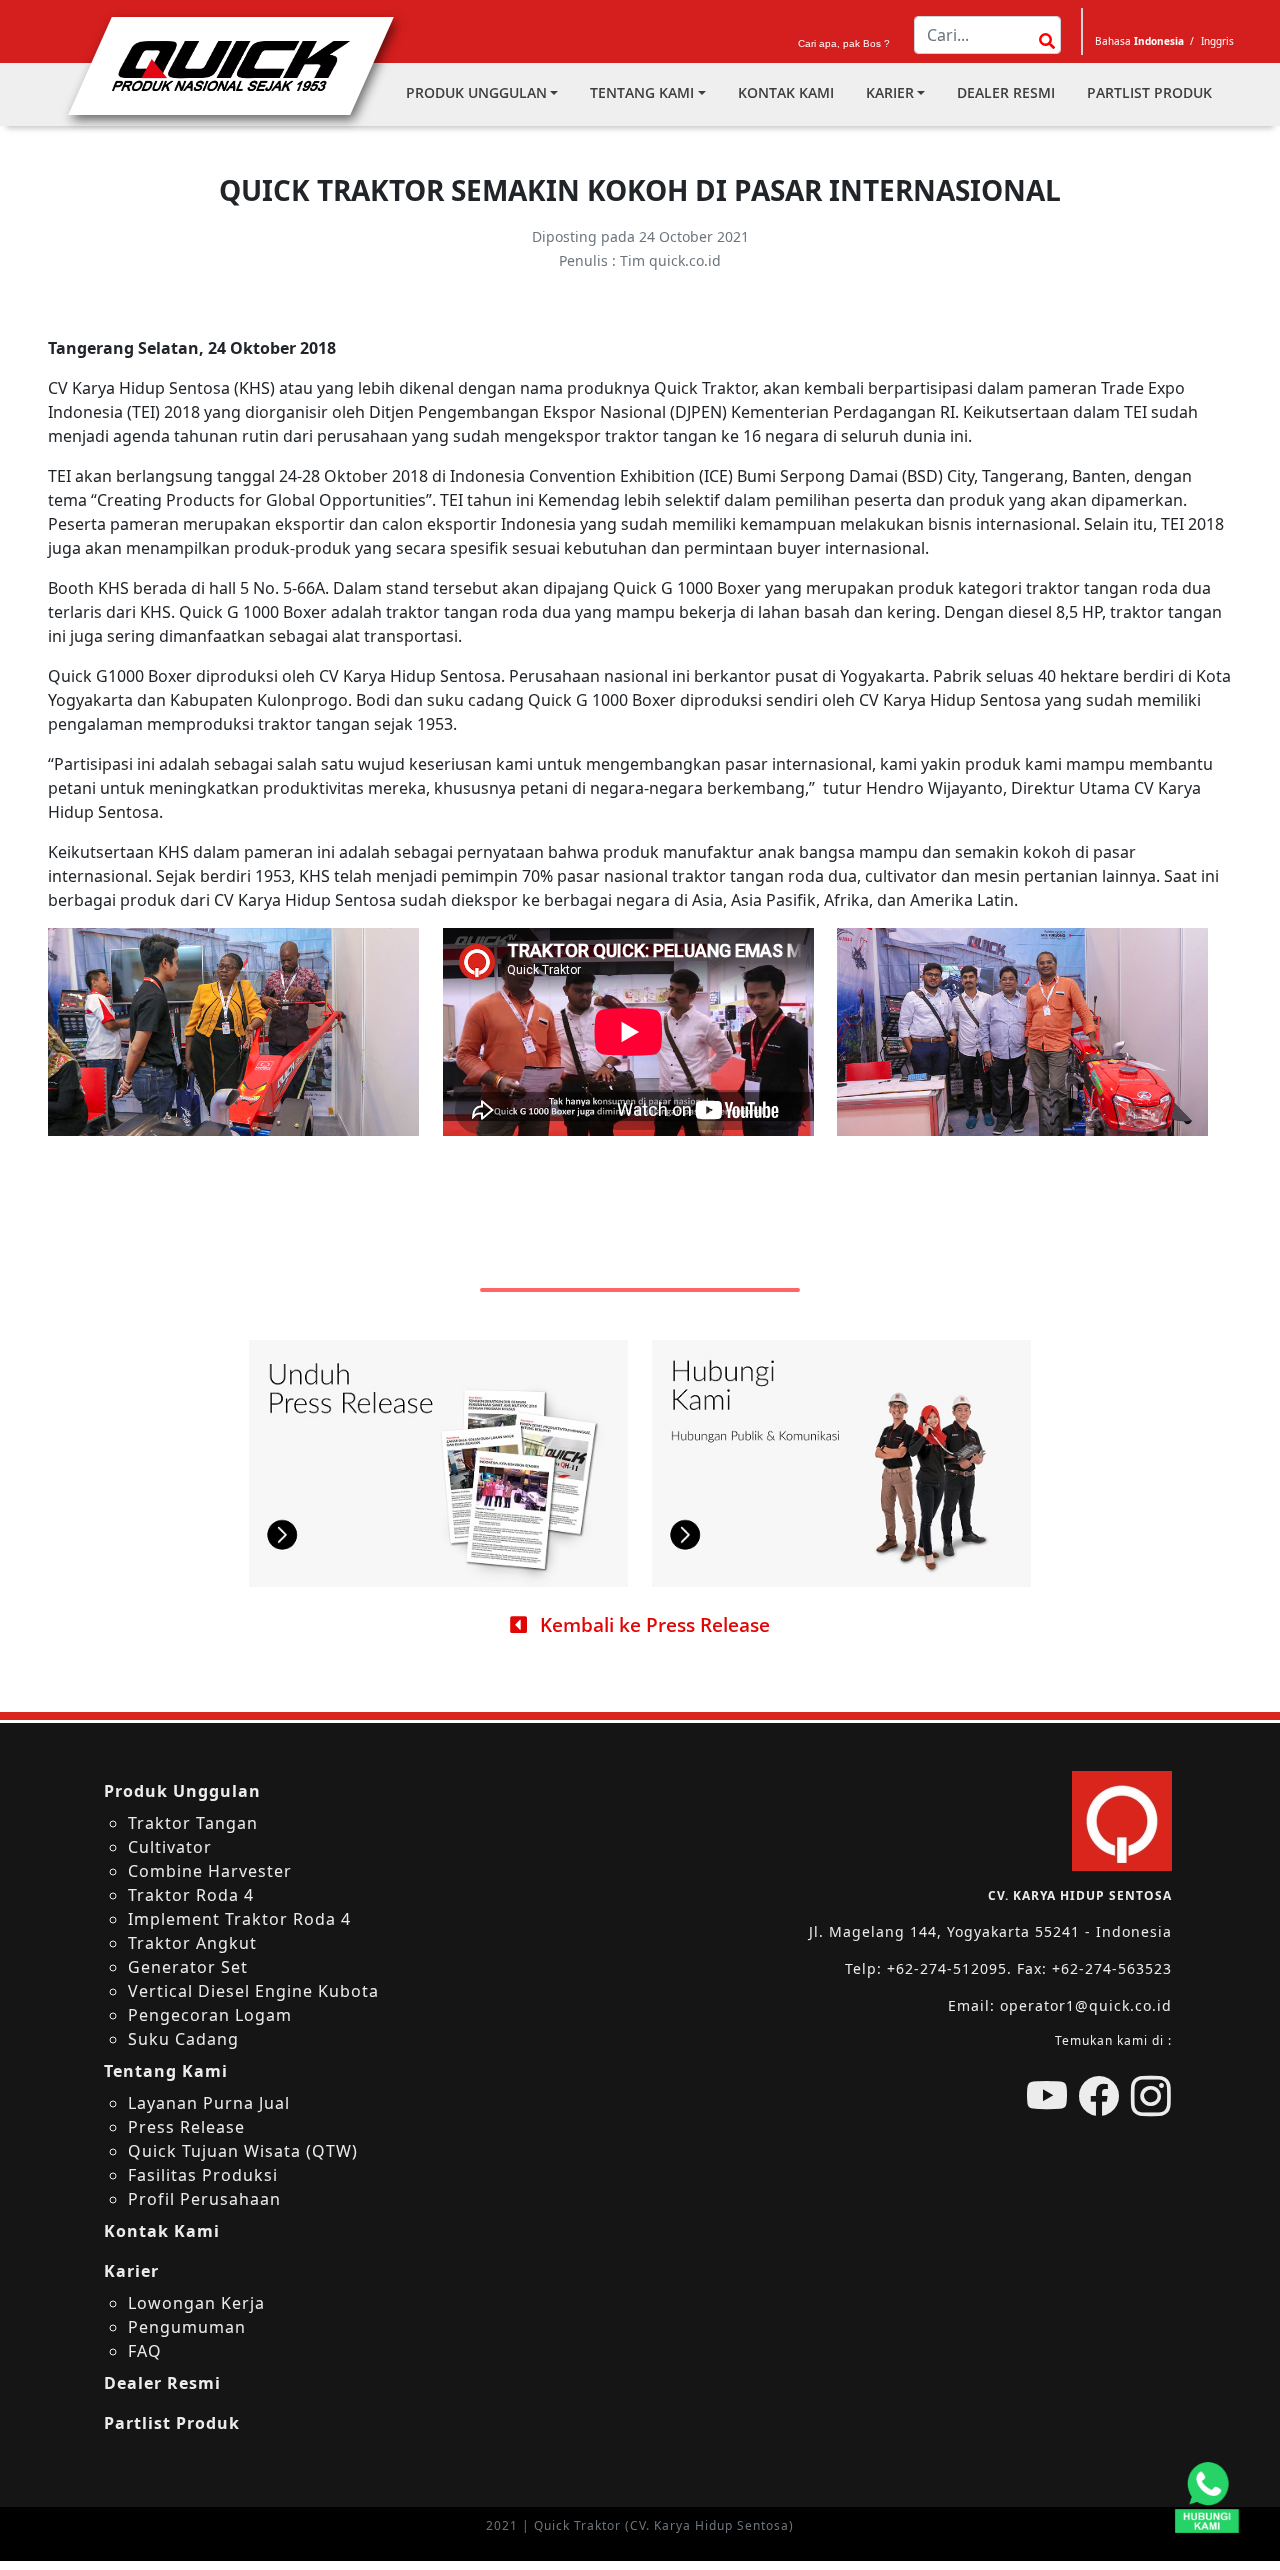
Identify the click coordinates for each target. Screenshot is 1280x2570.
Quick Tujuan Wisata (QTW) (243, 2151)
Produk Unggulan (476, 92)
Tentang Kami (642, 92)
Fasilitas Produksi (203, 2175)
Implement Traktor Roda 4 (239, 1919)
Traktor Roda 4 (191, 1895)
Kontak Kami (786, 92)
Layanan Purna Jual (209, 2103)
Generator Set (188, 1967)
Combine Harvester (210, 1871)
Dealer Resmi (1006, 92)
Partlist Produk (1149, 92)
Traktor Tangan (193, 1823)
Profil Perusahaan (204, 2199)
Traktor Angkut (192, 1943)
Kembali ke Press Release (652, 1624)
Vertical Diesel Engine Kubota (253, 1991)
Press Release (186, 2127)
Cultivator (170, 1847)
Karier (890, 92)
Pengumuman (187, 2327)
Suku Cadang (183, 2039)
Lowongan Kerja (196, 2303)
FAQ (145, 2351)
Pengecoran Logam (210, 2015)
